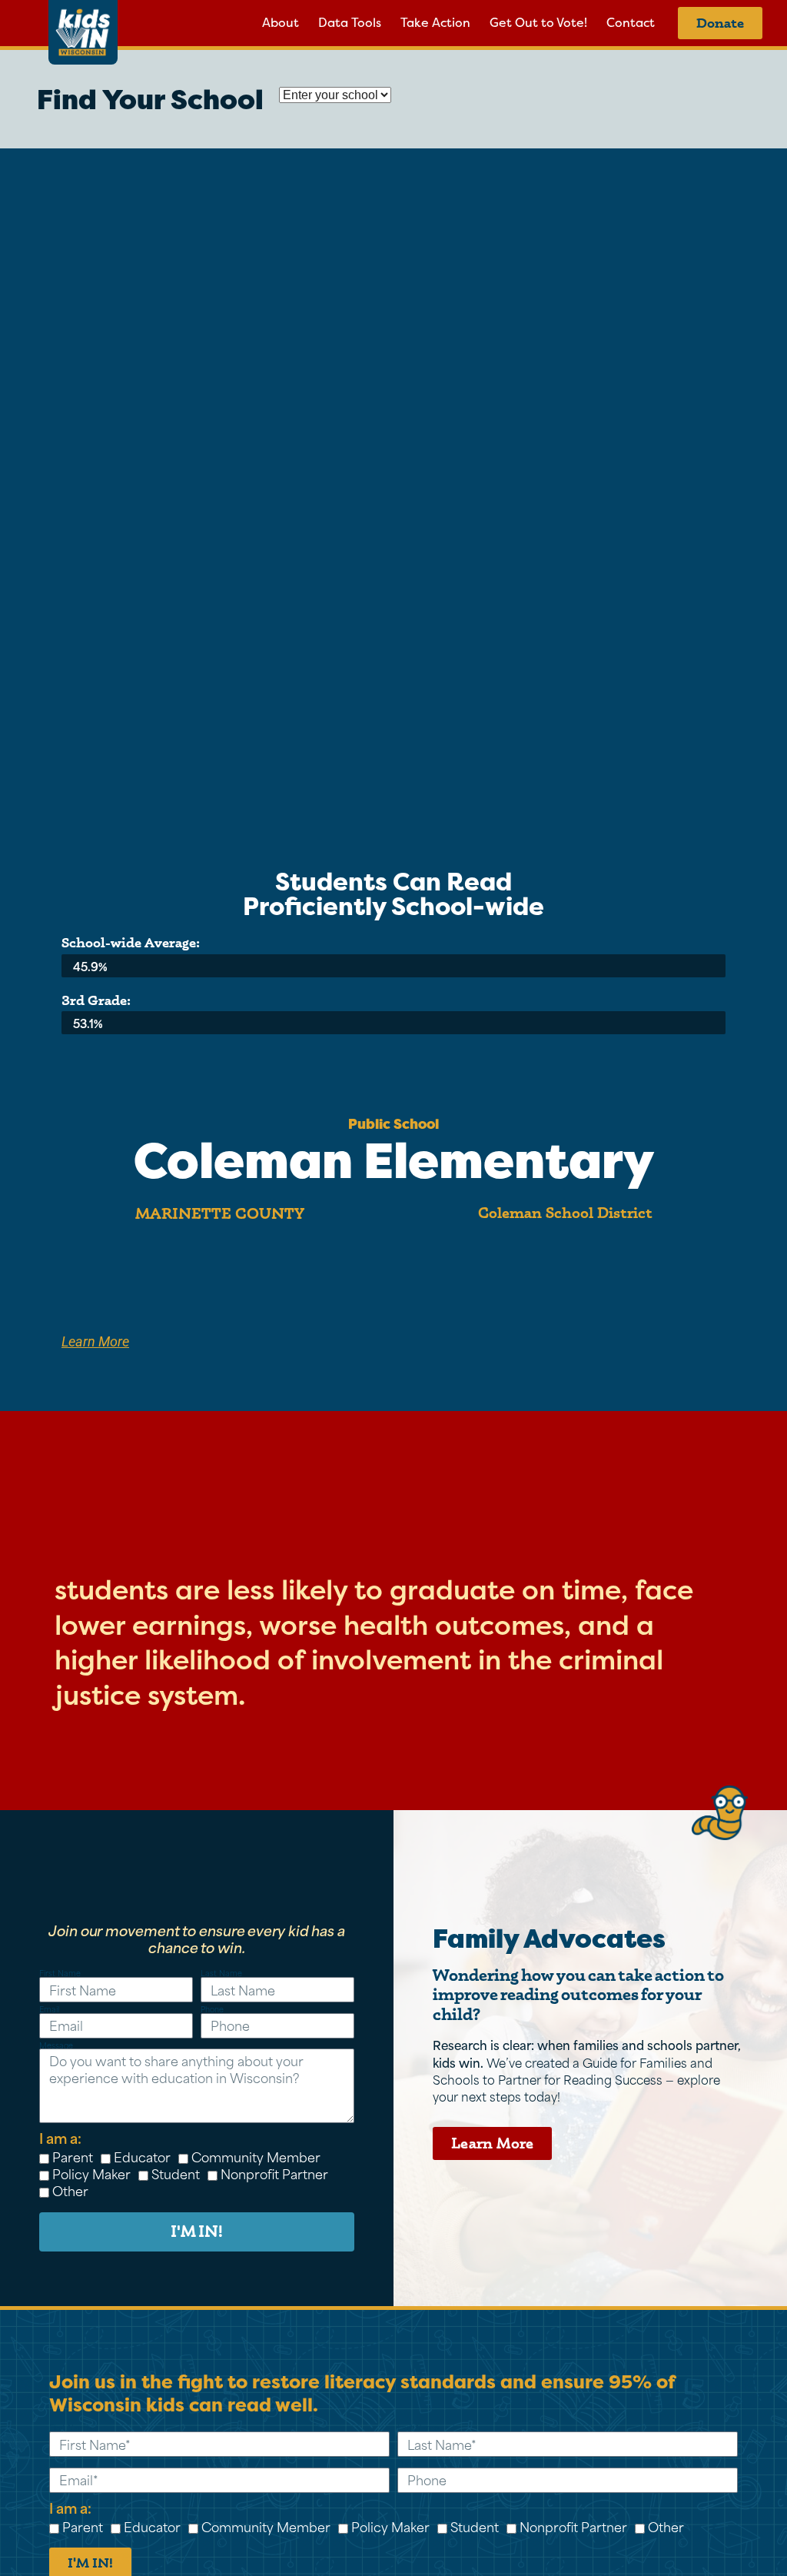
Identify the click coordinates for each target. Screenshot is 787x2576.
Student (176, 2173)
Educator (142, 2156)
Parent (73, 2156)
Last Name (221, 1974)
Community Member (256, 2156)
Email (49, 2010)
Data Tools (350, 23)
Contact (631, 23)
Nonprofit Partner (274, 2173)
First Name (60, 1974)
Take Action (435, 23)
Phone (212, 2010)
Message (56, 2046)
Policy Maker (91, 2173)
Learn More (95, 1342)
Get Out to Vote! (538, 23)
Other (70, 2190)
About (281, 23)
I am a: (60, 2138)
